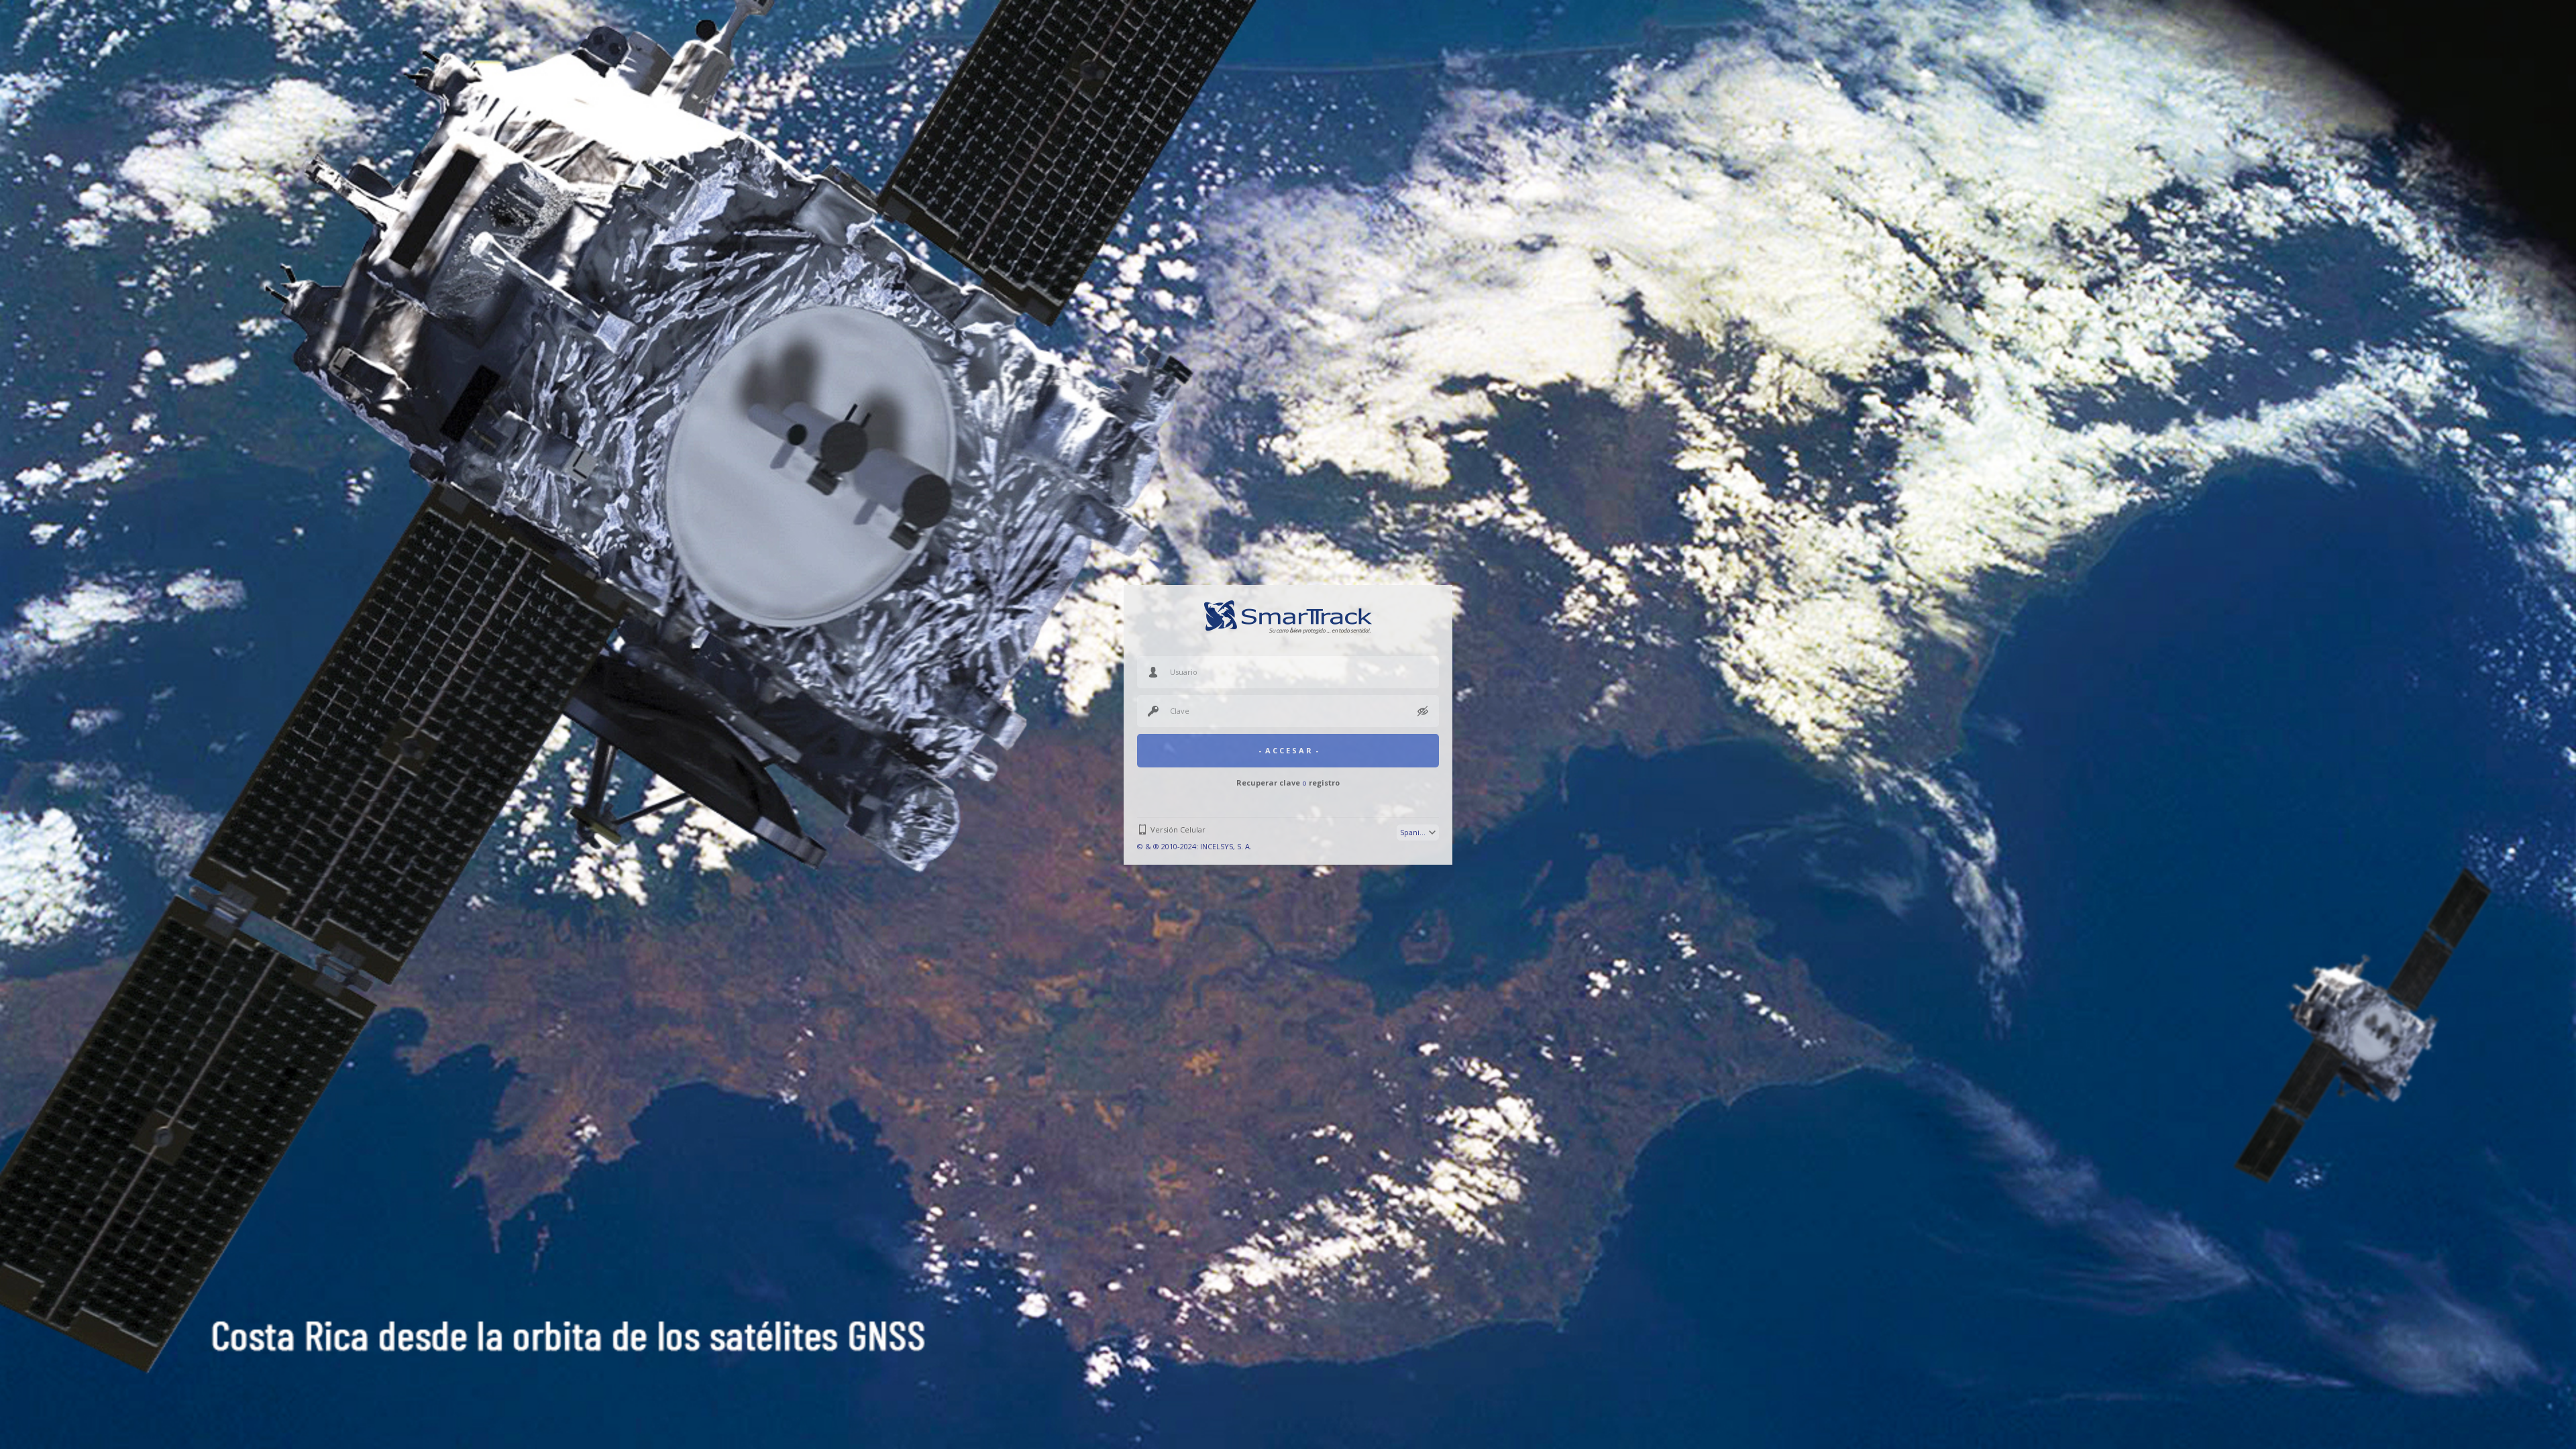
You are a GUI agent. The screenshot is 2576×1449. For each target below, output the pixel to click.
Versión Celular (1178, 829)
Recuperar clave (1268, 783)
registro (1324, 783)
